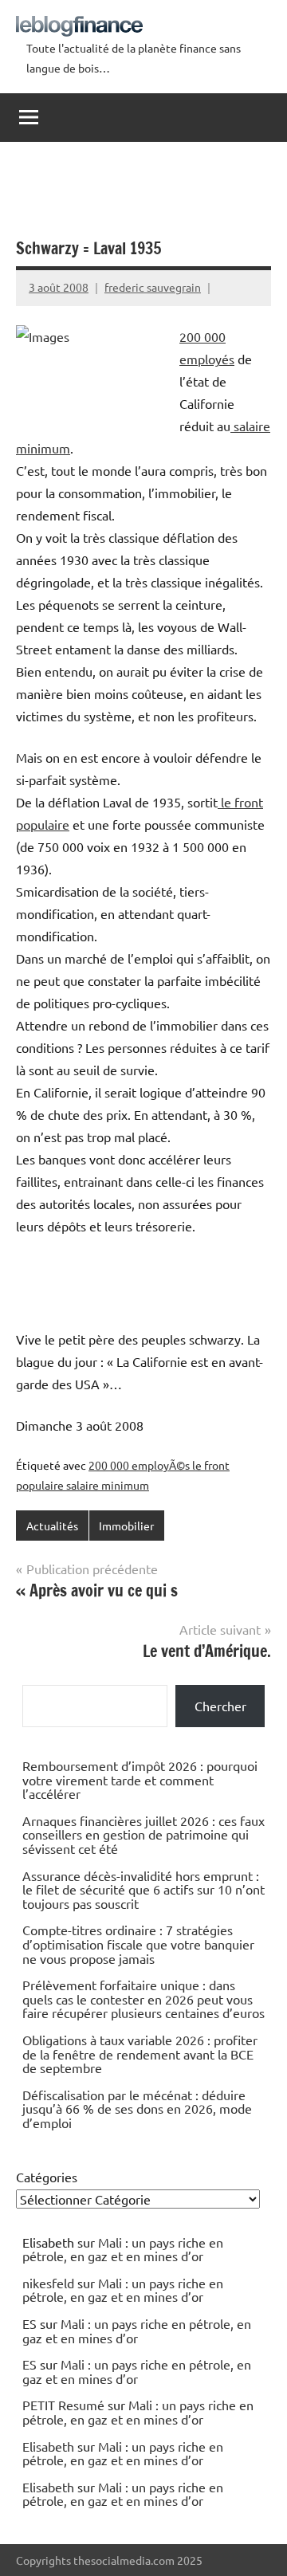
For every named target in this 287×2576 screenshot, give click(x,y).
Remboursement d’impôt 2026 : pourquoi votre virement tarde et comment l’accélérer (140, 1779)
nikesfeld (48, 2283)
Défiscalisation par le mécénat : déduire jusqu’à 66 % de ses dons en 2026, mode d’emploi (137, 2109)
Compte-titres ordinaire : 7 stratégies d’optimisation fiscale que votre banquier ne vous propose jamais (138, 1944)
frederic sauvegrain (153, 287)
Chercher (220, 1706)
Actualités (52, 1526)
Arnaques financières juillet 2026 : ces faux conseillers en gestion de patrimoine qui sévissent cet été (143, 1834)
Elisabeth (48, 2446)
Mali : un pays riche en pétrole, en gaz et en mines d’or (123, 2249)
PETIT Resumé (63, 2405)
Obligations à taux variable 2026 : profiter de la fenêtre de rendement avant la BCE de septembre (140, 2054)
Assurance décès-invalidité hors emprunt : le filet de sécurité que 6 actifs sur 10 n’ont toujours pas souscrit (143, 1889)
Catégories (47, 2177)
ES (29, 2323)
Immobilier (126, 1526)
